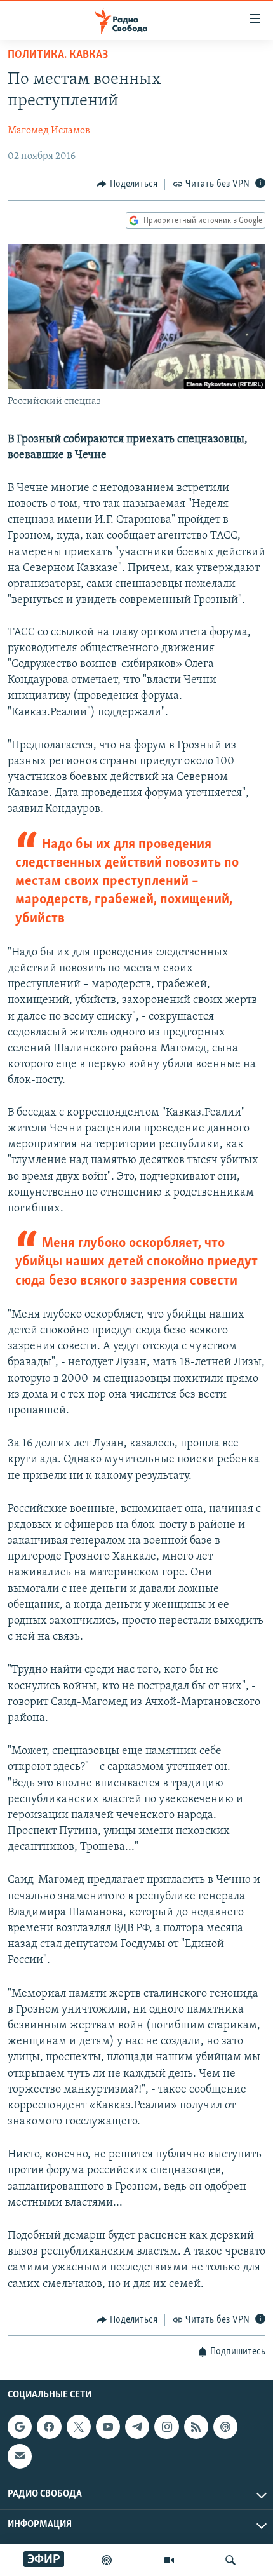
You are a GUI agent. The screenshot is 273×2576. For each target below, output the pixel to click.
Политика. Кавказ (58, 55)
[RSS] (196, 2427)
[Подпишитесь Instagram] (166, 2427)
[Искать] (230, 2560)
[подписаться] (20, 2457)
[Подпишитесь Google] (20, 2427)
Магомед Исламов (49, 131)
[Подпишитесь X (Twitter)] (79, 2427)
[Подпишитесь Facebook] (49, 2427)
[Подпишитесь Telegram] (137, 2427)
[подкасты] (107, 2560)
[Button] (127, 184)
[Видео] (169, 2560)
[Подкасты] (225, 2427)
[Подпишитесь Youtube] (108, 2427)
